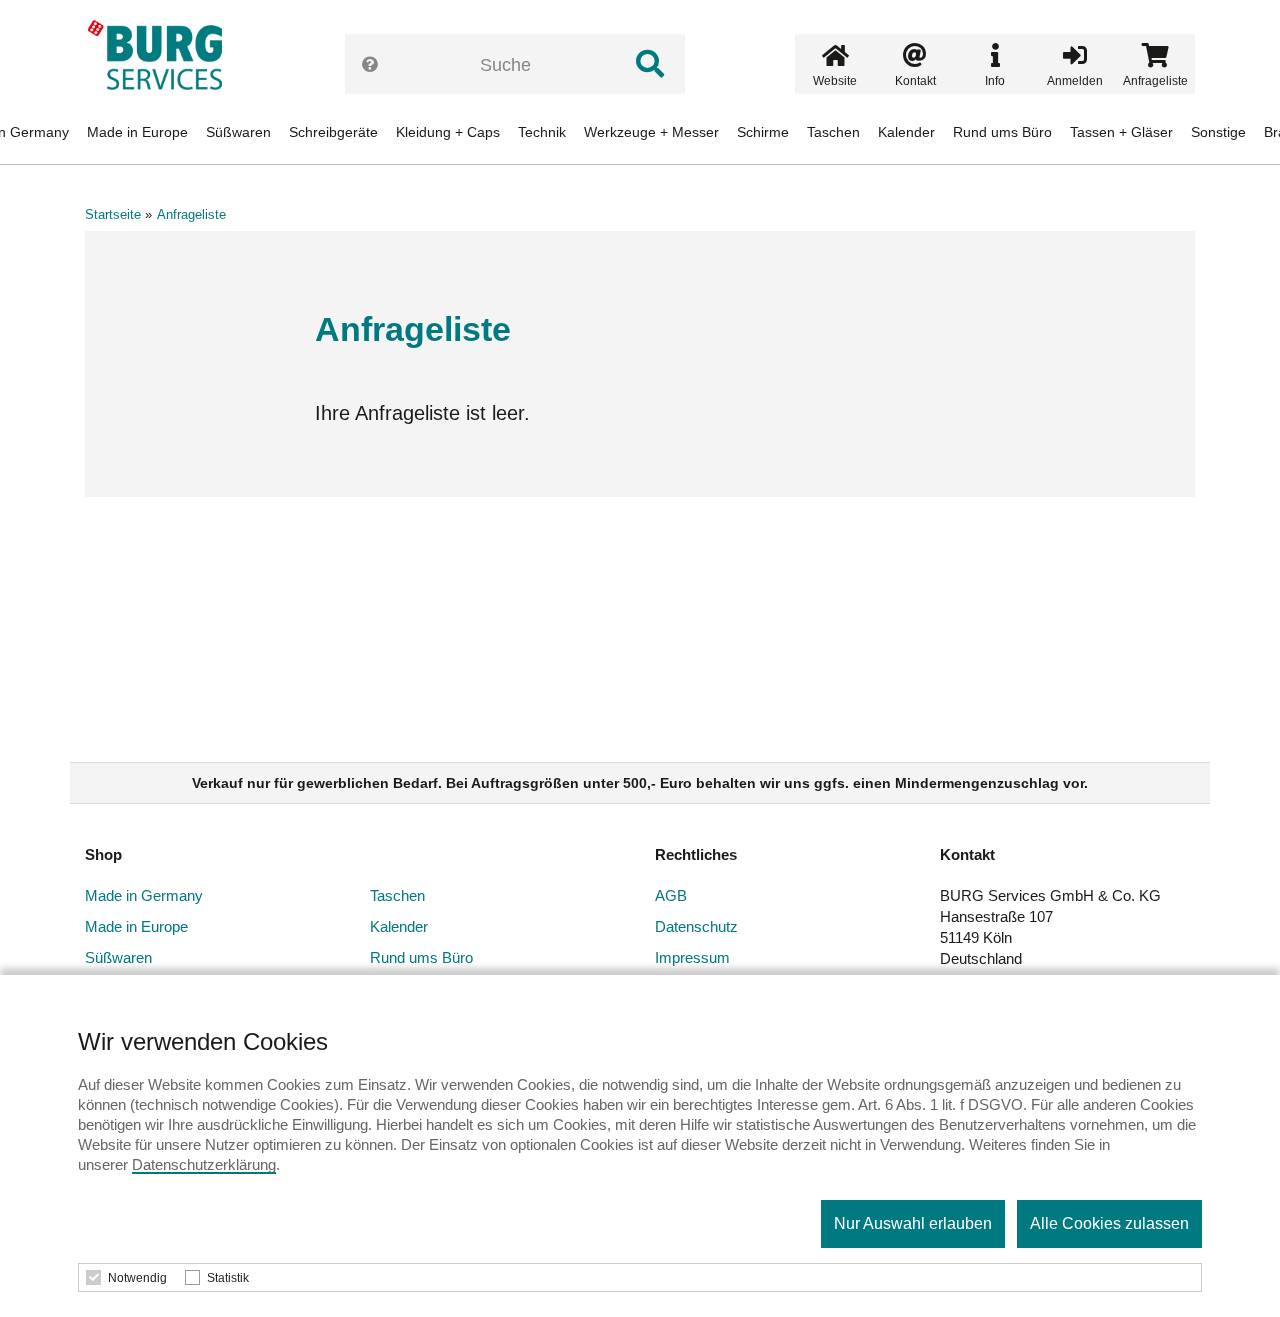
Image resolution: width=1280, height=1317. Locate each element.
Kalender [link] (906, 132)
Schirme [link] (763, 132)
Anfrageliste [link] (191, 214)
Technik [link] (542, 132)
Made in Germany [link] (144, 895)
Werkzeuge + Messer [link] (651, 132)
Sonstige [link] (1218, 132)
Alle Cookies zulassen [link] (1109, 1223)
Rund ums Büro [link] (1002, 132)
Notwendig (137, 1278)
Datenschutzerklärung (204, 1164)
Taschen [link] (833, 132)
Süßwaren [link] (238, 132)
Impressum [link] (692, 957)
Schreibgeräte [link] (333, 132)
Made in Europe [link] (137, 132)
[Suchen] (650, 64)
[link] (162, 55)
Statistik (228, 1278)
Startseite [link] (113, 214)
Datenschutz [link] (696, 926)
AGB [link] (671, 895)
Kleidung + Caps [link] (448, 132)
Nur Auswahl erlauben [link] (913, 1223)
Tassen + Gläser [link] (1121, 132)
